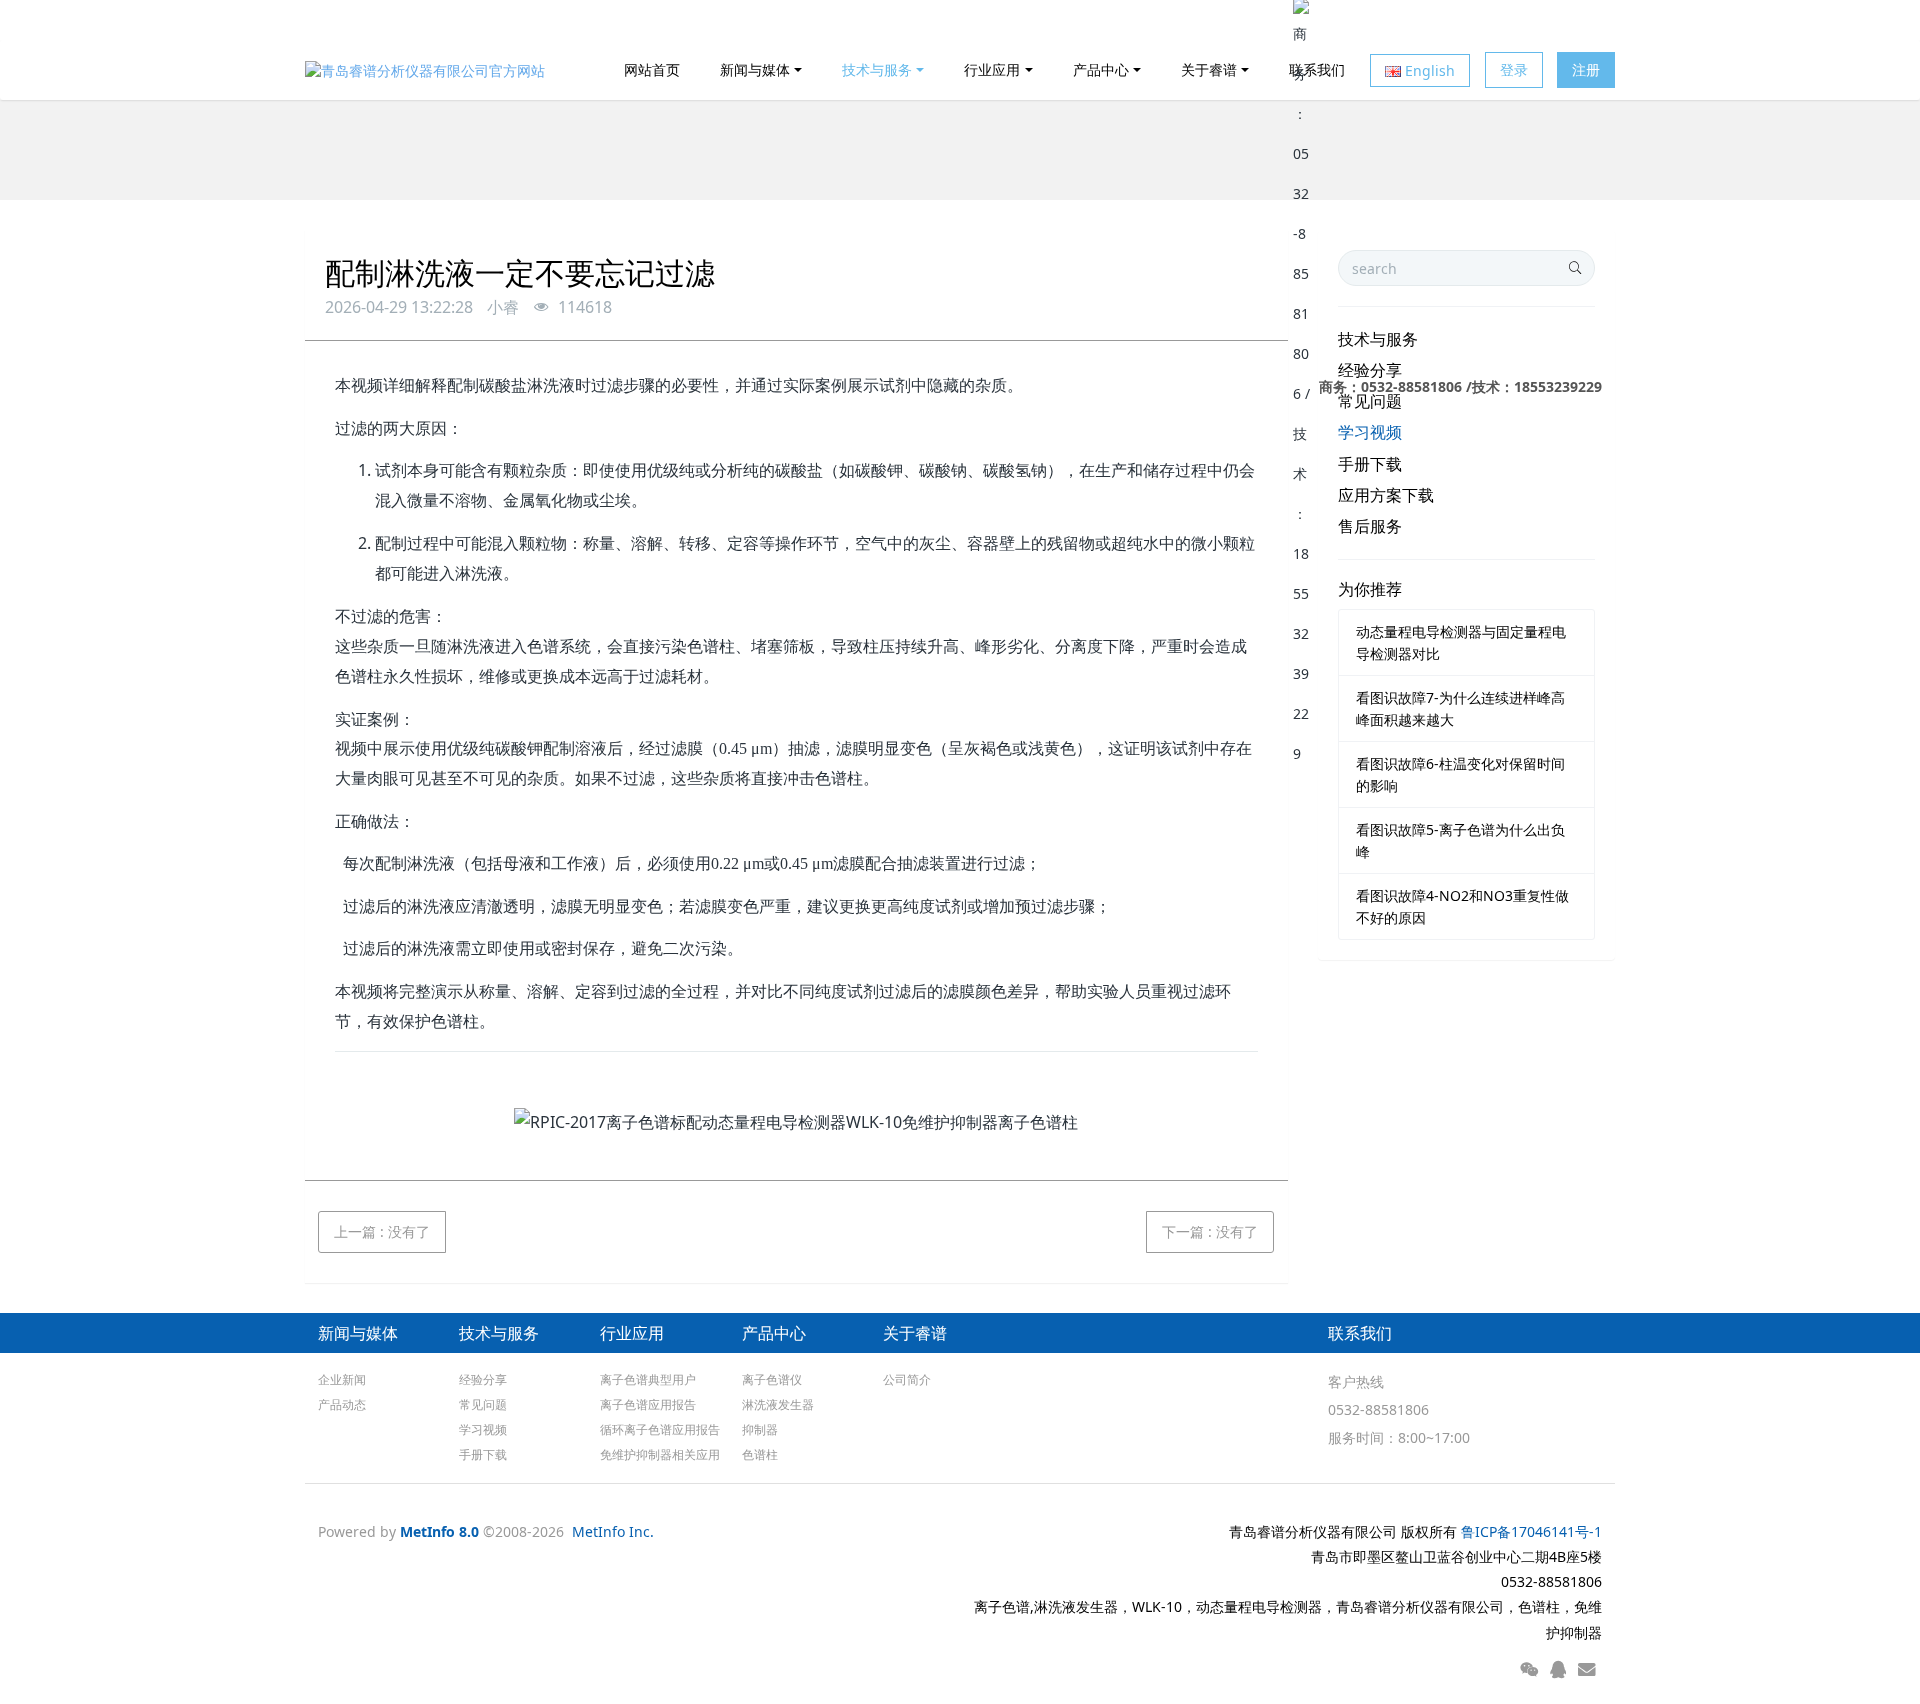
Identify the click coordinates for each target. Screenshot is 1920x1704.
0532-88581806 (1378, 1409)
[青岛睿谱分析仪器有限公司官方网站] (425, 70)
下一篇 (1210, 1231)
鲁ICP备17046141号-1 (1531, 1531)
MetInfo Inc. (613, 1531)
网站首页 (652, 69)
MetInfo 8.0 (439, 1531)
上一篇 (382, 1231)
